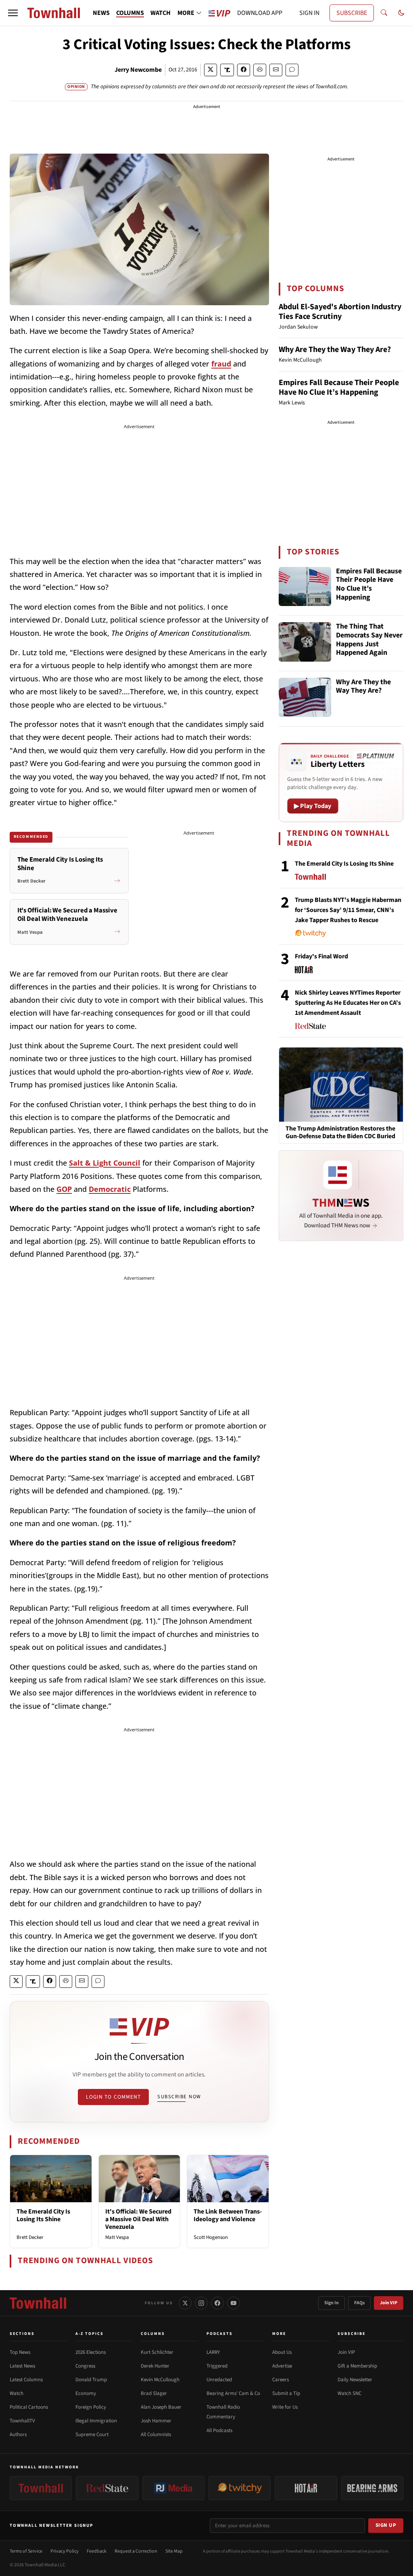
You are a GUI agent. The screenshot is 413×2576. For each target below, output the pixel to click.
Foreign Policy (91, 2407)
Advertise (282, 2366)
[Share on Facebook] (244, 70)
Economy (86, 2393)
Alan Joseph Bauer (161, 2407)
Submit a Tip (286, 2393)
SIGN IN (309, 13)
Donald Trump (91, 2380)
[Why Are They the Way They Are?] (305, 698)
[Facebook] (217, 2303)
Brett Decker (30, 2237)
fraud (221, 364)
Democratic (110, 1189)
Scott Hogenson (211, 2237)
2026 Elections (91, 2352)
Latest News (22, 2366)
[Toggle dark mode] (401, 13)
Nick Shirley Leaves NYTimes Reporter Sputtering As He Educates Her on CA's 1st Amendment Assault (348, 1003)
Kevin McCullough (160, 2380)
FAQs (359, 2303)
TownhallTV (22, 2421)
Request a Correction (136, 2551)
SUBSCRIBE (352, 13)
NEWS (101, 13)
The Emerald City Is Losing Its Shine (43, 2215)
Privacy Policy (65, 2551)
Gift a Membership (357, 2366)
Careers (281, 2380)
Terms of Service (26, 2551)
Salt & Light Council (105, 1163)
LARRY (213, 2352)
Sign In (332, 2303)
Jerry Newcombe (138, 70)
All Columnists (156, 2434)
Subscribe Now (179, 2097)
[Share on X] (211, 70)
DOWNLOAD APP (260, 13)
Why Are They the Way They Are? (335, 350)
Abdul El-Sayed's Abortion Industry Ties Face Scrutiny (340, 312)
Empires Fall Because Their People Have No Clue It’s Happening (339, 387)
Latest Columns (26, 2380)
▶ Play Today (313, 806)
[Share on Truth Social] (227, 70)
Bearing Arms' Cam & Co (233, 2393)
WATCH (161, 13)
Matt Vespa (117, 2237)
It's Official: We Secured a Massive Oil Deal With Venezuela (138, 2219)
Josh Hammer (156, 2421)
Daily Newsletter (355, 2380)
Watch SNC (349, 2393)
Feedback (97, 2551)
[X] (185, 2303)
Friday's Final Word (321, 956)
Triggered (217, 2366)
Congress (85, 2366)
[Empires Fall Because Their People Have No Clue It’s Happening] (305, 587)
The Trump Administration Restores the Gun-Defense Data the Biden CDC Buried (340, 1133)
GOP (64, 1189)
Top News (20, 2352)
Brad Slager (154, 2393)
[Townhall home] (38, 2303)
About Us (282, 2352)
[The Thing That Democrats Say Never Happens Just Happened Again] (305, 642)
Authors (18, 2434)
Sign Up (386, 2525)
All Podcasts (219, 2430)
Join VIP (389, 2303)
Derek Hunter (155, 2366)
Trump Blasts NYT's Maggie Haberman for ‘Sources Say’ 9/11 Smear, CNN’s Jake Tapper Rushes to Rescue (348, 910)
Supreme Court (92, 2434)
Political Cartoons (29, 2407)
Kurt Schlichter (157, 2352)
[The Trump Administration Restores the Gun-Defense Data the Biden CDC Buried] (341, 1084)
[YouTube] (234, 2303)
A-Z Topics (90, 2334)
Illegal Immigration (96, 2421)
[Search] (384, 13)
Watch (17, 2393)
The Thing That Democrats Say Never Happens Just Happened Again (369, 640)
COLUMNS (130, 13)
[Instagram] (201, 2303)
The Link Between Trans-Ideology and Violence (228, 2215)
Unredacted (219, 2380)
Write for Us (285, 2407)
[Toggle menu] (13, 13)
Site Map (174, 2551)
